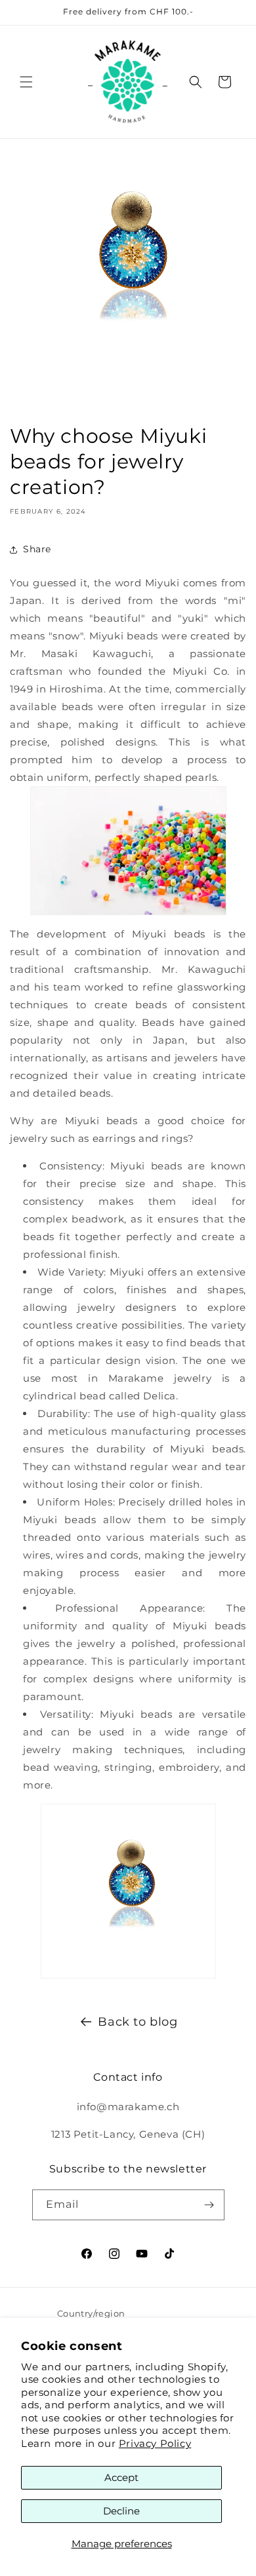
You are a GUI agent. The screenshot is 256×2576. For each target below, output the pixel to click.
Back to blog (138, 2022)
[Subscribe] (209, 2205)
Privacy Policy (155, 2443)
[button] (26, 82)
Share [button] (37, 549)
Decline (121, 2511)
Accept (121, 2477)
